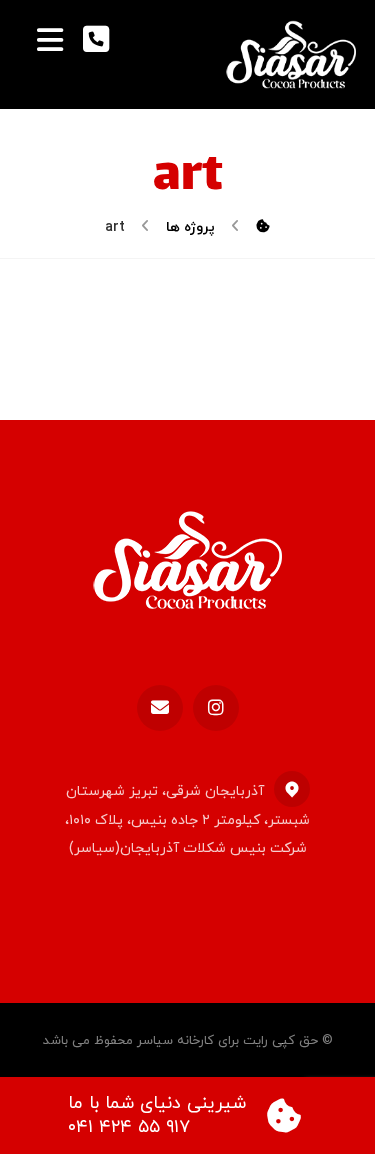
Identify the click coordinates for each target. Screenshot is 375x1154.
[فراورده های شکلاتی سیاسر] (291, 54)
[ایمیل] (160, 708)
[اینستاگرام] (216, 708)
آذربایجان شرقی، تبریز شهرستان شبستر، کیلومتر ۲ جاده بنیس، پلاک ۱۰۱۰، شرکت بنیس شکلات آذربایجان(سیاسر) (187, 820)
